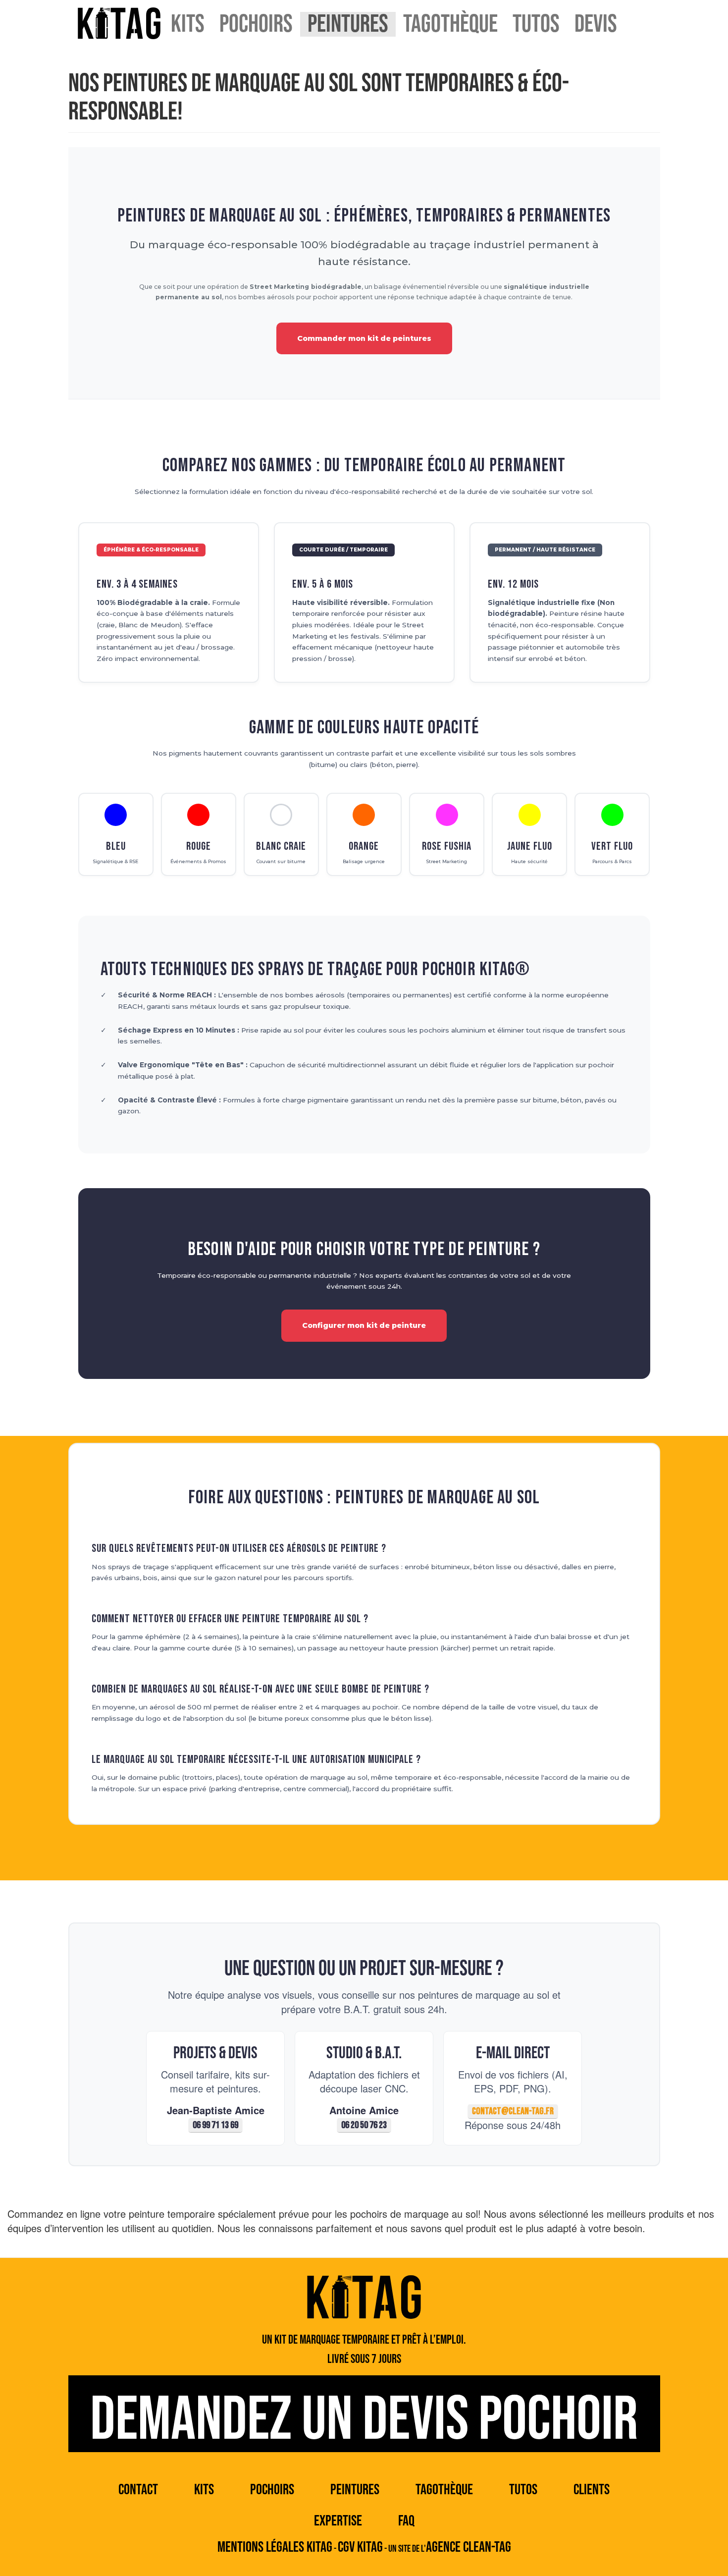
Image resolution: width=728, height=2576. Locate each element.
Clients (592, 2490)
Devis (596, 24)
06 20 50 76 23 (364, 2125)
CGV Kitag (360, 2547)
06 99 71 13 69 (215, 2125)
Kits (188, 24)
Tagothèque (450, 24)
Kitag (119, 23)
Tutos (536, 24)
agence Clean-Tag (468, 2547)
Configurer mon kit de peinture (364, 1325)
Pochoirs (256, 24)
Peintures (348, 24)
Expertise (338, 2521)
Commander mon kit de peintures (364, 338)
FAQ (406, 2521)
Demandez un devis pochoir (364, 2418)
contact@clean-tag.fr (513, 2111)
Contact (138, 2490)
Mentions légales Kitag (275, 2547)
